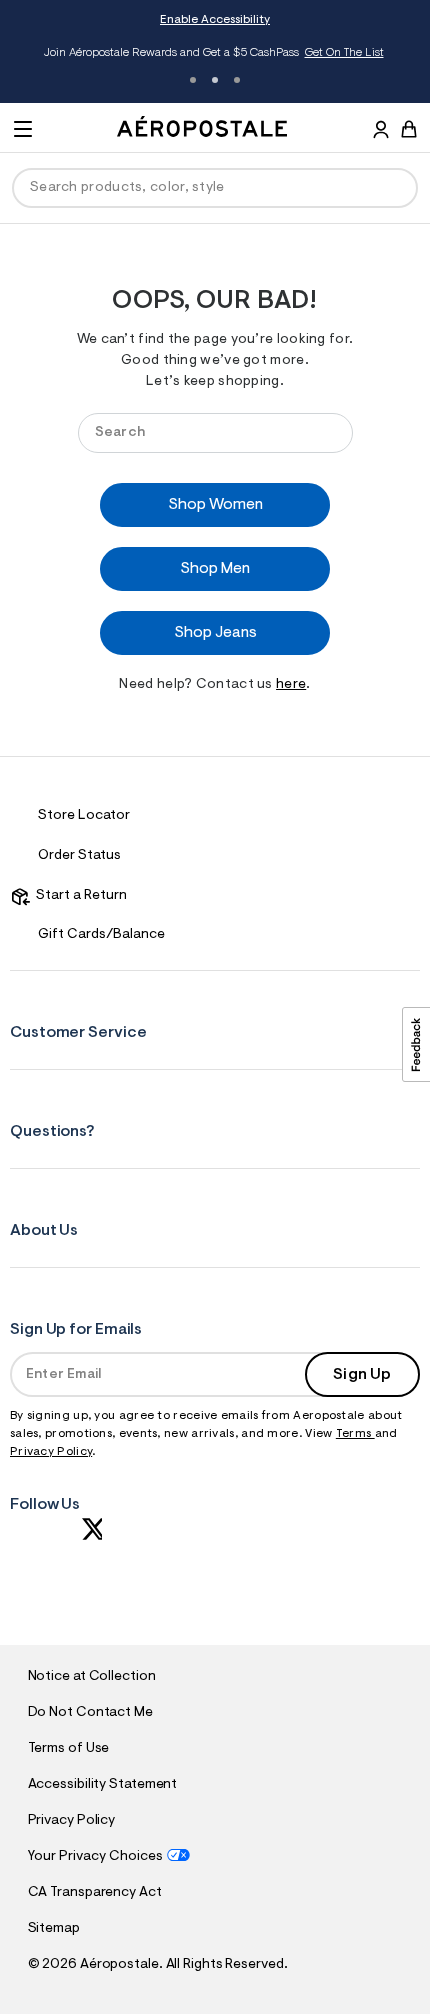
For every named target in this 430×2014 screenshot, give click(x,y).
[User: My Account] (381, 132)
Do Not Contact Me (90, 1713)
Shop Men (215, 569)
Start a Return (78, 896)
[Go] (328, 432)
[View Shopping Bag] (409, 129)
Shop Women (215, 505)
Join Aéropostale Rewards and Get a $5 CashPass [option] (213, 53)
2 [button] (215, 80)
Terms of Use (69, 1749)
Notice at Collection (92, 1677)
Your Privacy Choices (95, 1857)
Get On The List (344, 53)
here (291, 685)
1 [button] (193, 80)
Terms (355, 1434)
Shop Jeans (215, 633)
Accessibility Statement (103, 1785)
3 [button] (237, 80)
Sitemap (54, 1929)
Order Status (79, 856)
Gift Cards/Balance (101, 935)
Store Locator (84, 816)
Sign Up (362, 1375)
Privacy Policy (51, 1452)
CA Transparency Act (95, 1893)
